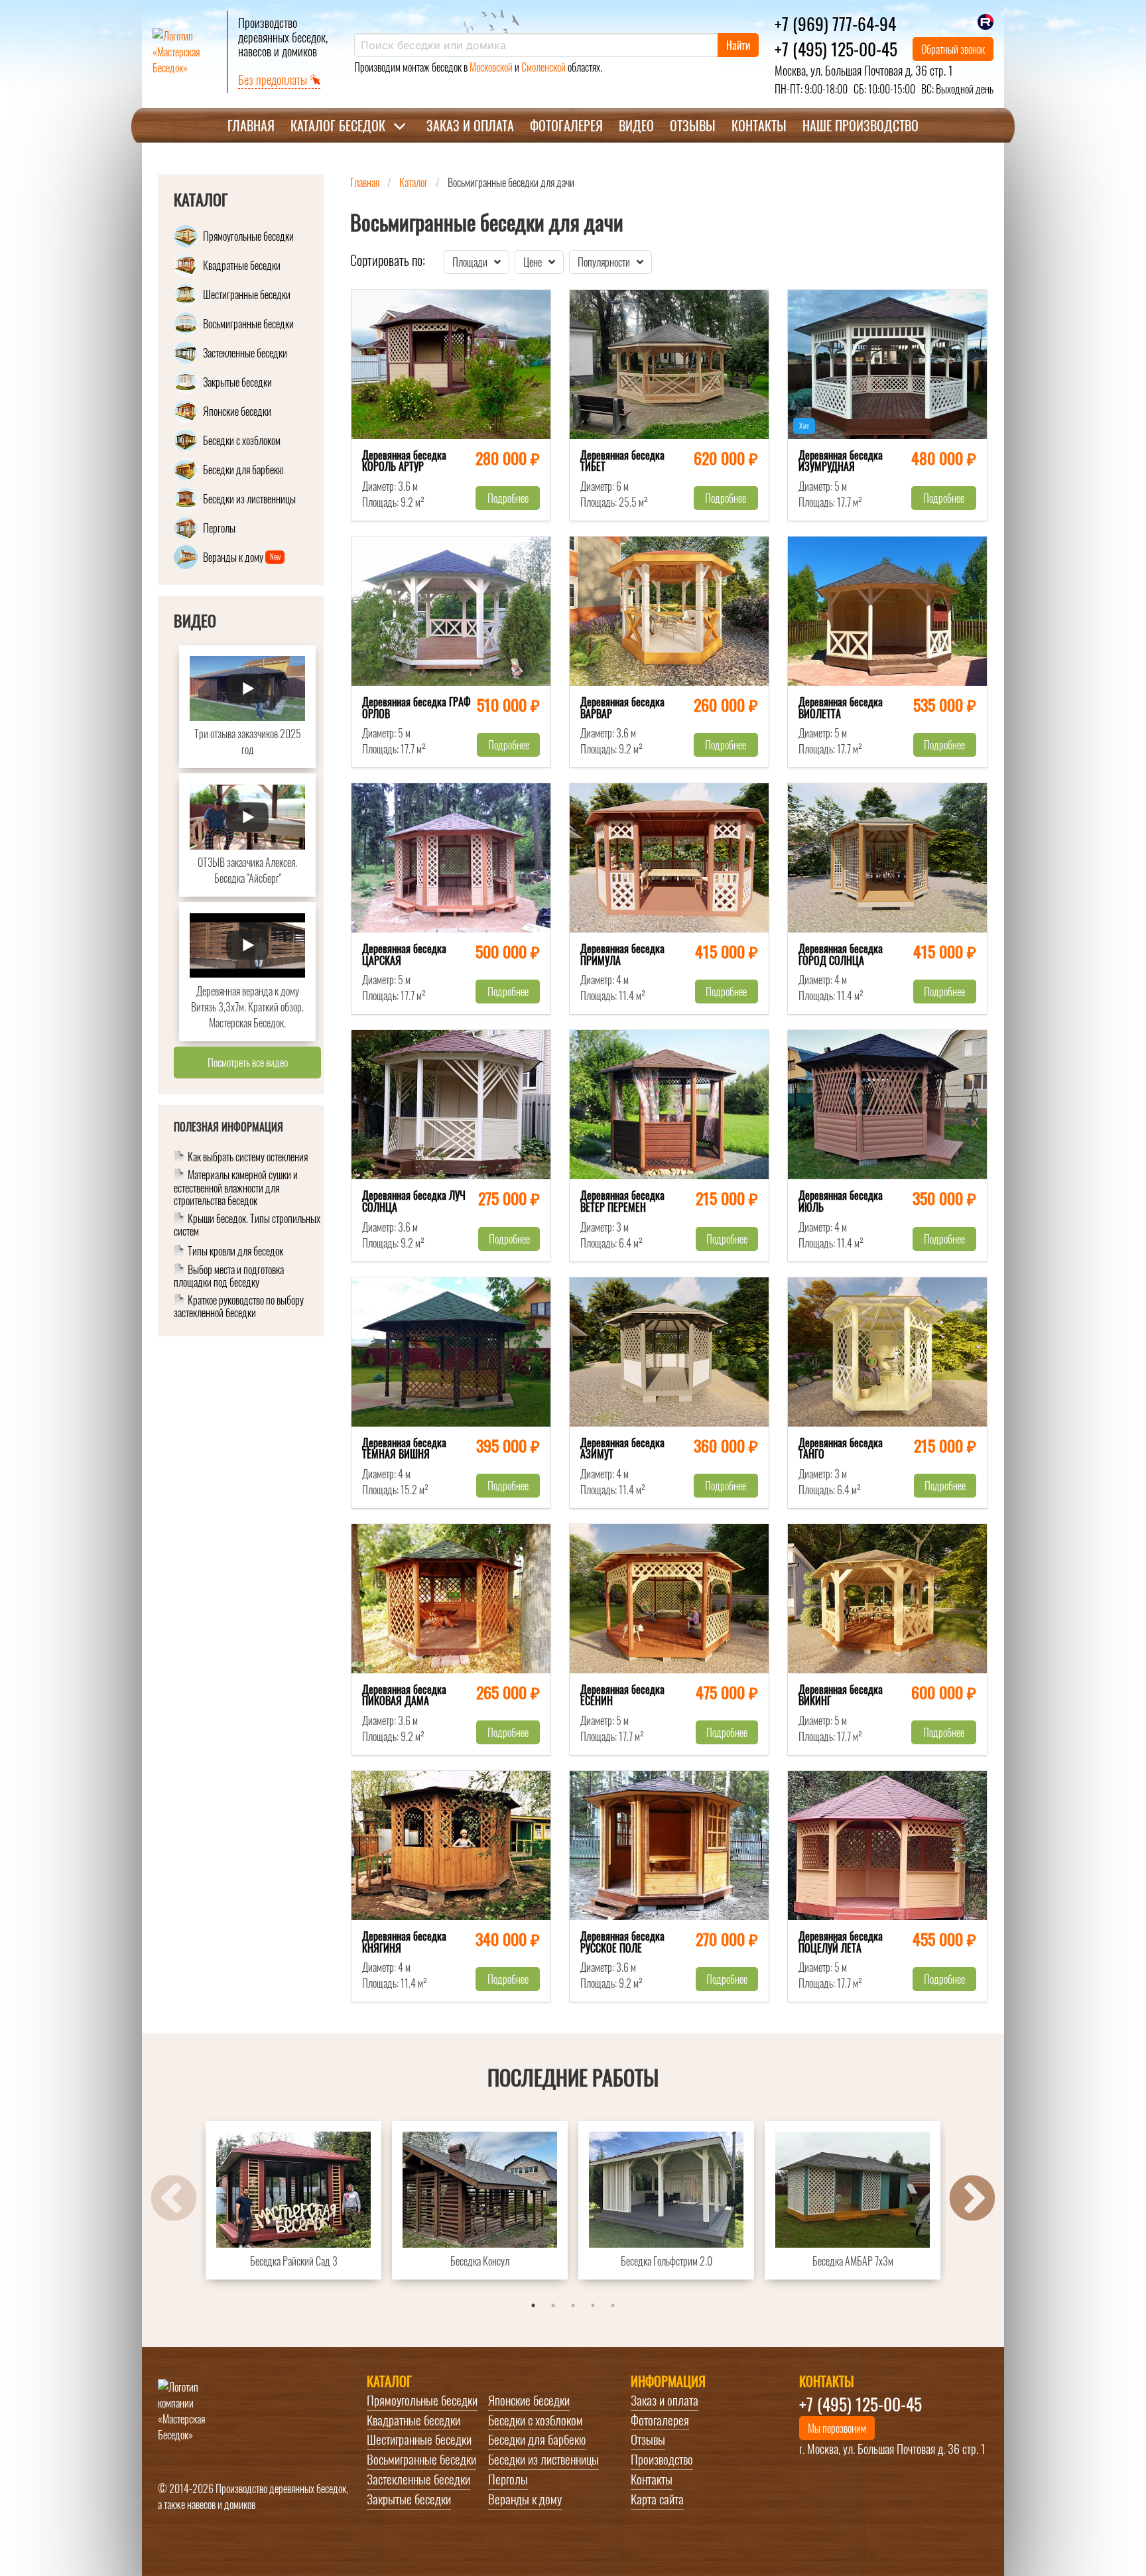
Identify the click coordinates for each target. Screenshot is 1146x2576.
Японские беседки (529, 2400)
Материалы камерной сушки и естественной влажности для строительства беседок (236, 1189)
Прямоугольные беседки (422, 2400)
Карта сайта (657, 2499)
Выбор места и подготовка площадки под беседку (229, 1277)
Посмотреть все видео (248, 1063)
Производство (662, 2459)
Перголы (508, 2479)
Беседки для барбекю (537, 2439)
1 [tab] (533, 2305)
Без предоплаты (274, 80)
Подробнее (508, 498)
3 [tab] (573, 2305)
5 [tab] (613, 2305)
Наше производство (860, 125)
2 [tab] (553, 2305)
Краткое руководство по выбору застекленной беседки (239, 1307)
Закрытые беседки (409, 2499)
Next (972, 2200)
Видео (636, 125)
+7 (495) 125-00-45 (836, 48)
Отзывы (693, 125)
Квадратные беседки (414, 2420)
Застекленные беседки (418, 2479)
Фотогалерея (566, 125)
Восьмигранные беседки (421, 2459)
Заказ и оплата (470, 125)
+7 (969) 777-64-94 (835, 23)
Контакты (759, 125)
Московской (491, 67)
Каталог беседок (338, 125)
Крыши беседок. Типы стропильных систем (247, 1226)
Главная (251, 125)
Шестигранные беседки (419, 2439)
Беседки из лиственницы (543, 2459)
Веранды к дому (525, 2499)
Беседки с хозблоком (536, 2420)
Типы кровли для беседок (235, 1253)
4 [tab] (593, 2305)
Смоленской (543, 67)
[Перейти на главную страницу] (184, 52)
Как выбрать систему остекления (248, 1158)
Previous (174, 2200)
